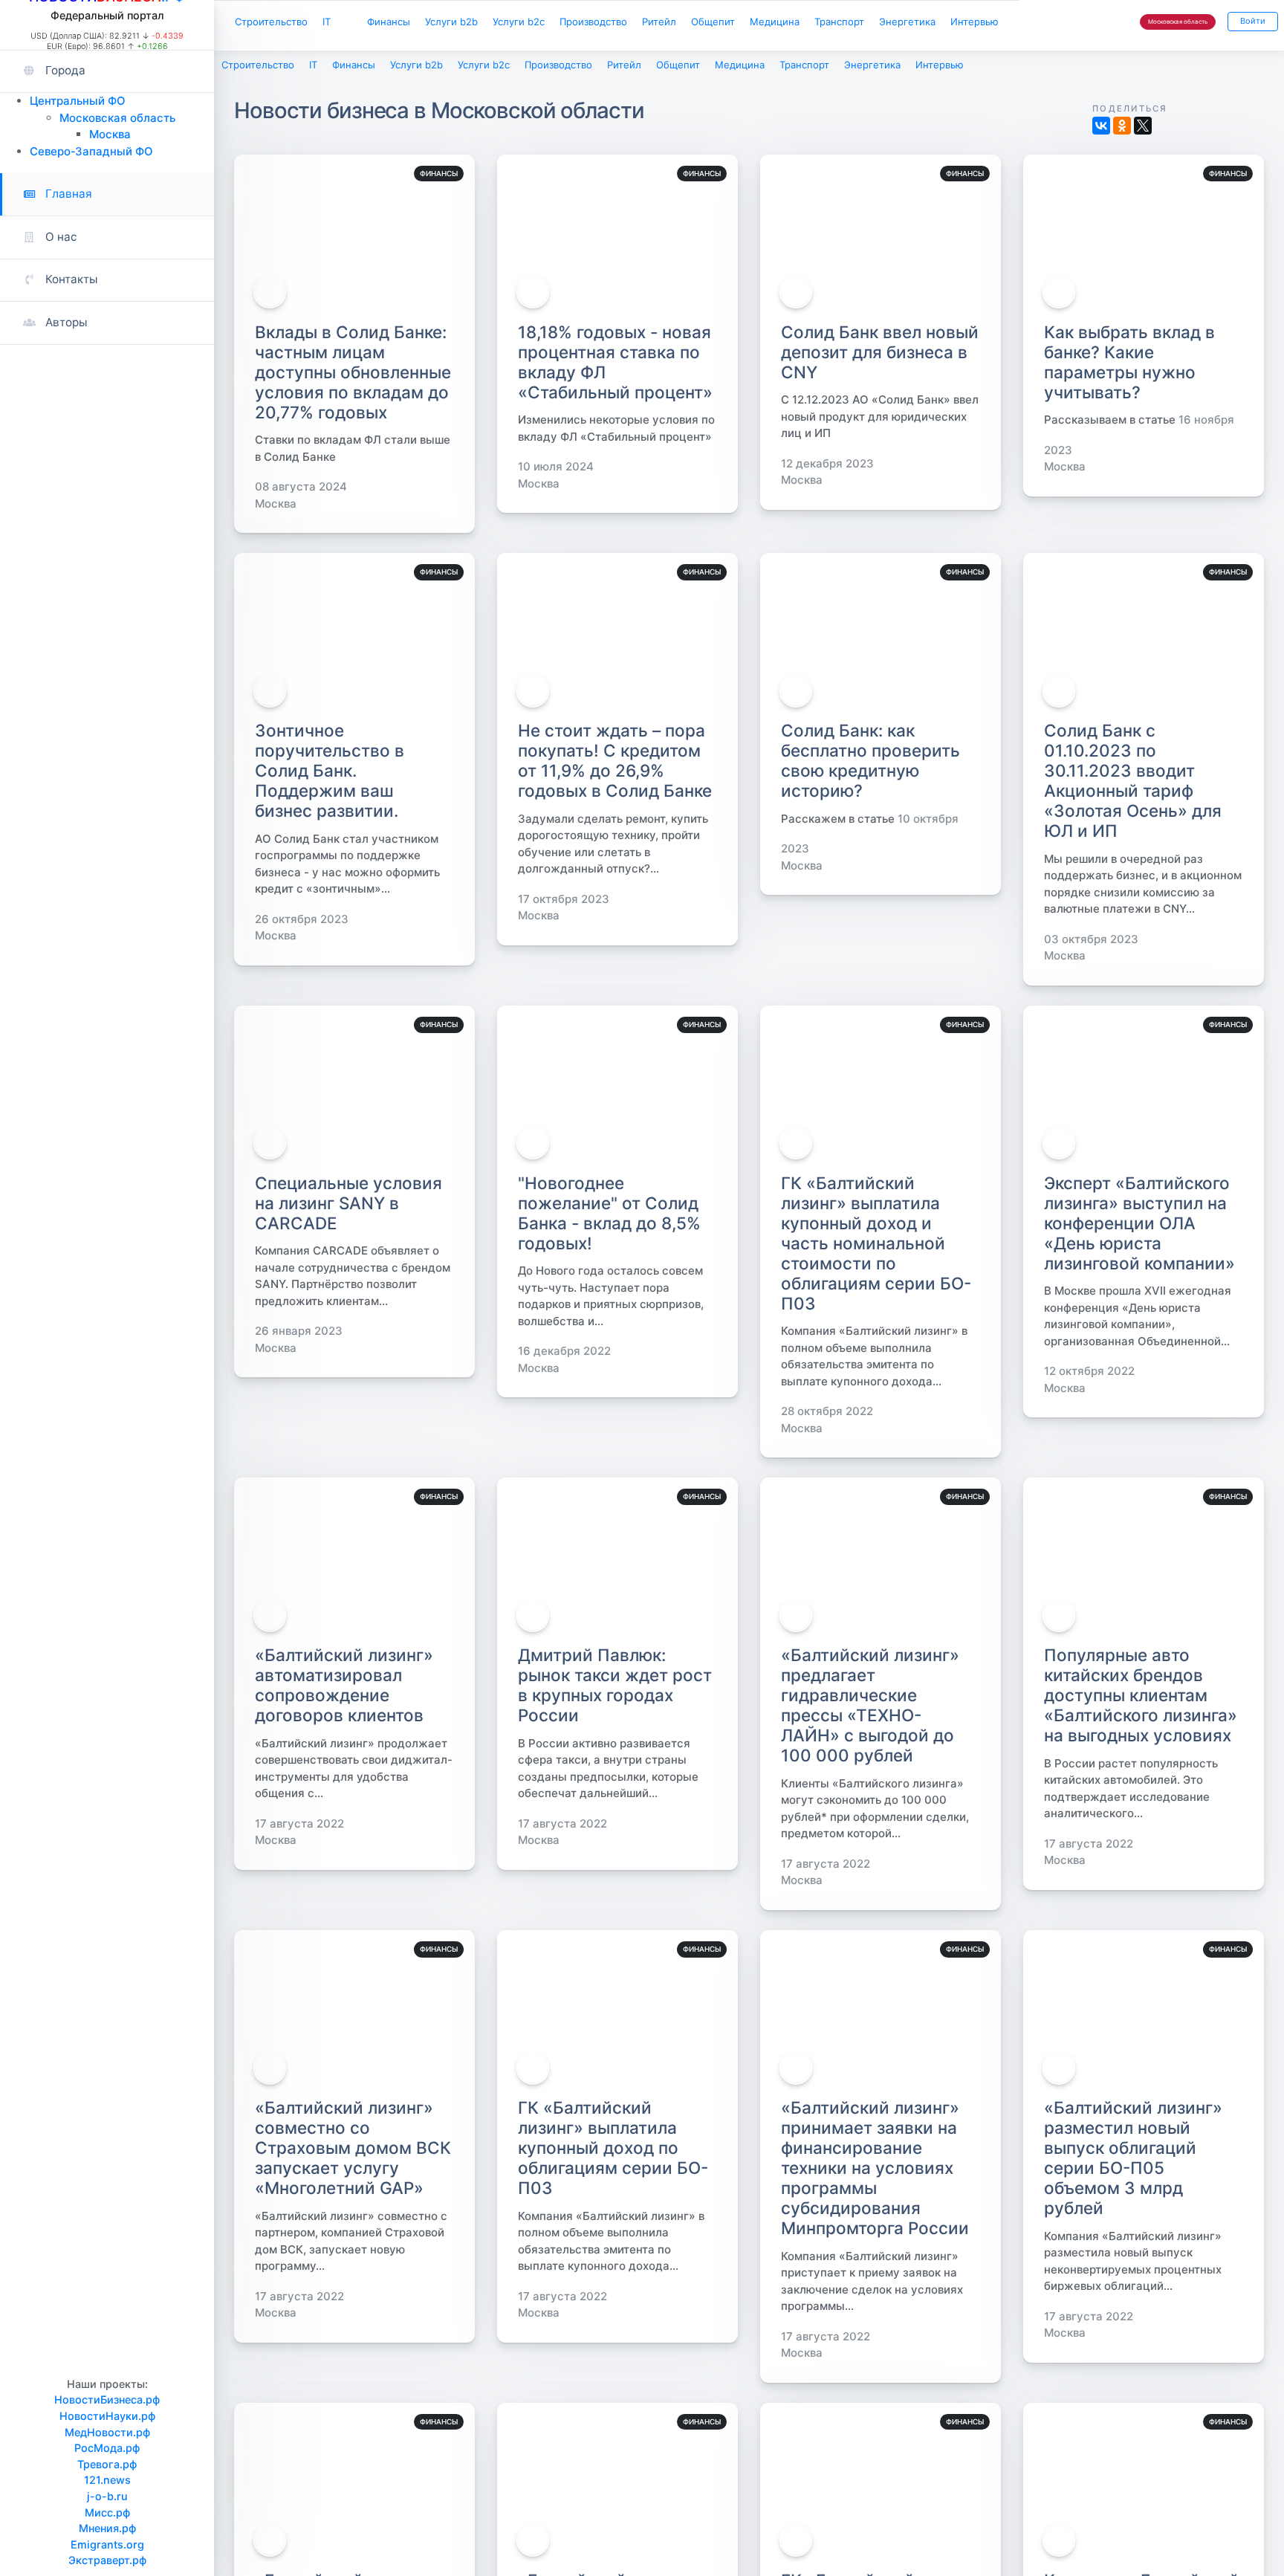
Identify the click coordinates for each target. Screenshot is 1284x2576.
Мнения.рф (107, 2528)
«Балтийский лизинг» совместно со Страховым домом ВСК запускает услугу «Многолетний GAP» (353, 2151)
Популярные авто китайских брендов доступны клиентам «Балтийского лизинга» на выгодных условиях (1141, 1699)
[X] (1143, 129)
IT (341, 23)
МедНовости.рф (107, 2432)
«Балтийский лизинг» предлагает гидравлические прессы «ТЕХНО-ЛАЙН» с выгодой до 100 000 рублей (870, 1709)
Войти (1250, 23)
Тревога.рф (107, 2464)
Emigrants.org (107, 2544)
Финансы (410, 23)
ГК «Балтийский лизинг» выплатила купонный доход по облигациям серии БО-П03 (613, 2151)
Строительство (277, 23)
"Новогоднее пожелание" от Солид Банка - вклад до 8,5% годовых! (609, 1217)
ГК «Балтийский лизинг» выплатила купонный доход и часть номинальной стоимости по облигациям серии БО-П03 (876, 1247)
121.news (107, 2480)
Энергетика (996, 23)
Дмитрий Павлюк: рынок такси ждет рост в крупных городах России (615, 1689)
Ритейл (716, 23)
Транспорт (920, 23)
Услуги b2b (481, 23)
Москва (110, 134)
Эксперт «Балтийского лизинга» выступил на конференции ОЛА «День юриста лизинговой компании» (1139, 1227)
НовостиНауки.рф (107, 2416)
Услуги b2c (557, 23)
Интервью (263, 56)
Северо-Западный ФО (91, 151)
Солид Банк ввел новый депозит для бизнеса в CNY (880, 355)
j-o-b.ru (107, 2496)
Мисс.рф (107, 2512)
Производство (642, 23)
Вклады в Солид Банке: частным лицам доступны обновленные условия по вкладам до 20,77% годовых (353, 375)
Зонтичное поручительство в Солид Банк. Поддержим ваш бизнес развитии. (330, 774)
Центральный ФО (78, 101)
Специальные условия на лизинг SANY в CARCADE (348, 1207)
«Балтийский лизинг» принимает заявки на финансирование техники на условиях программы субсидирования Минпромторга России (875, 2171)
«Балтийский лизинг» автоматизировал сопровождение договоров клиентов (344, 1689)
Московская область (117, 118)
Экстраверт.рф (107, 2560)
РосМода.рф (107, 2448)
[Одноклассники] (1122, 129)
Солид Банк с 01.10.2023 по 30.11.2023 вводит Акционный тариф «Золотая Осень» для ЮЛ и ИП (1133, 784)
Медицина (847, 23)
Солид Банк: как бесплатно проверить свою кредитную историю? (870, 764)
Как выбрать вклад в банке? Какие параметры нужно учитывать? (1129, 365)
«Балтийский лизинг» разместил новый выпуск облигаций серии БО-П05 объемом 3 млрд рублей (1133, 2161)
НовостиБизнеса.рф (107, 2399)
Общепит (778, 23)
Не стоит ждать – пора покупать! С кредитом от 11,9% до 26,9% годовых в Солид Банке (615, 764)
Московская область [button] (1168, 24)
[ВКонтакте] (1101, 129)
